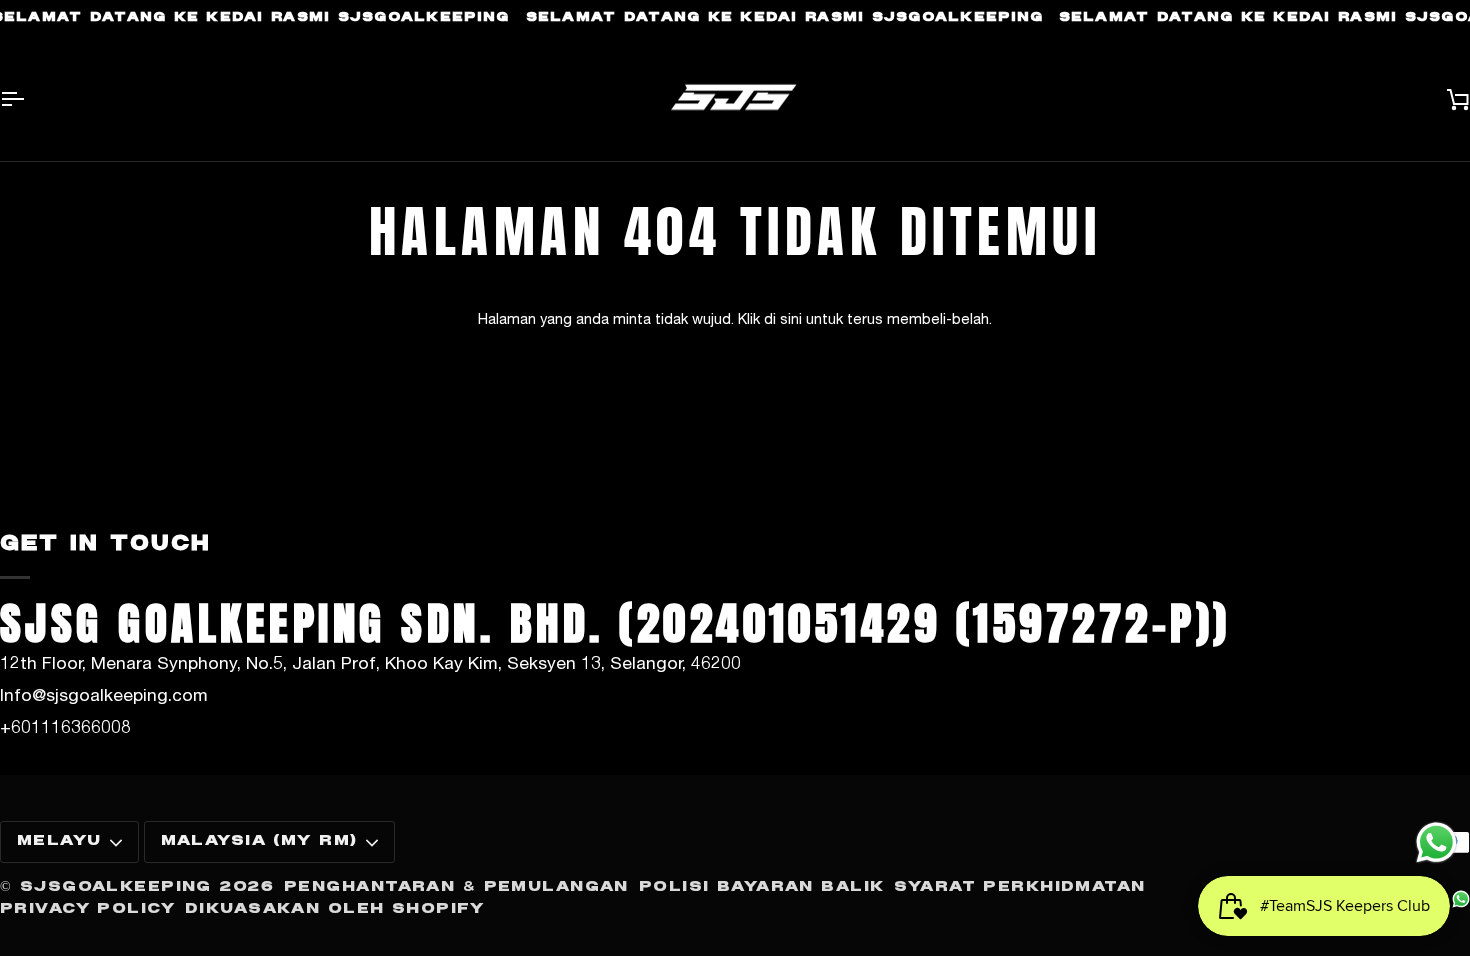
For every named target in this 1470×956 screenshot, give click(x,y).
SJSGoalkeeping (116, 887)
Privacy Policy (87, 909)
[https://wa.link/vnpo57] (1461, 899)
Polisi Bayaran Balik (762, 887)
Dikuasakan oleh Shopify (335, 909)
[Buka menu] (30, 99)
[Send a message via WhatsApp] (1436, 842)
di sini (783, 318)
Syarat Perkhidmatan (1019, 887)
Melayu (59, 841)
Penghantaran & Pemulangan (456, 887)
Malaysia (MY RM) (259, 841)
